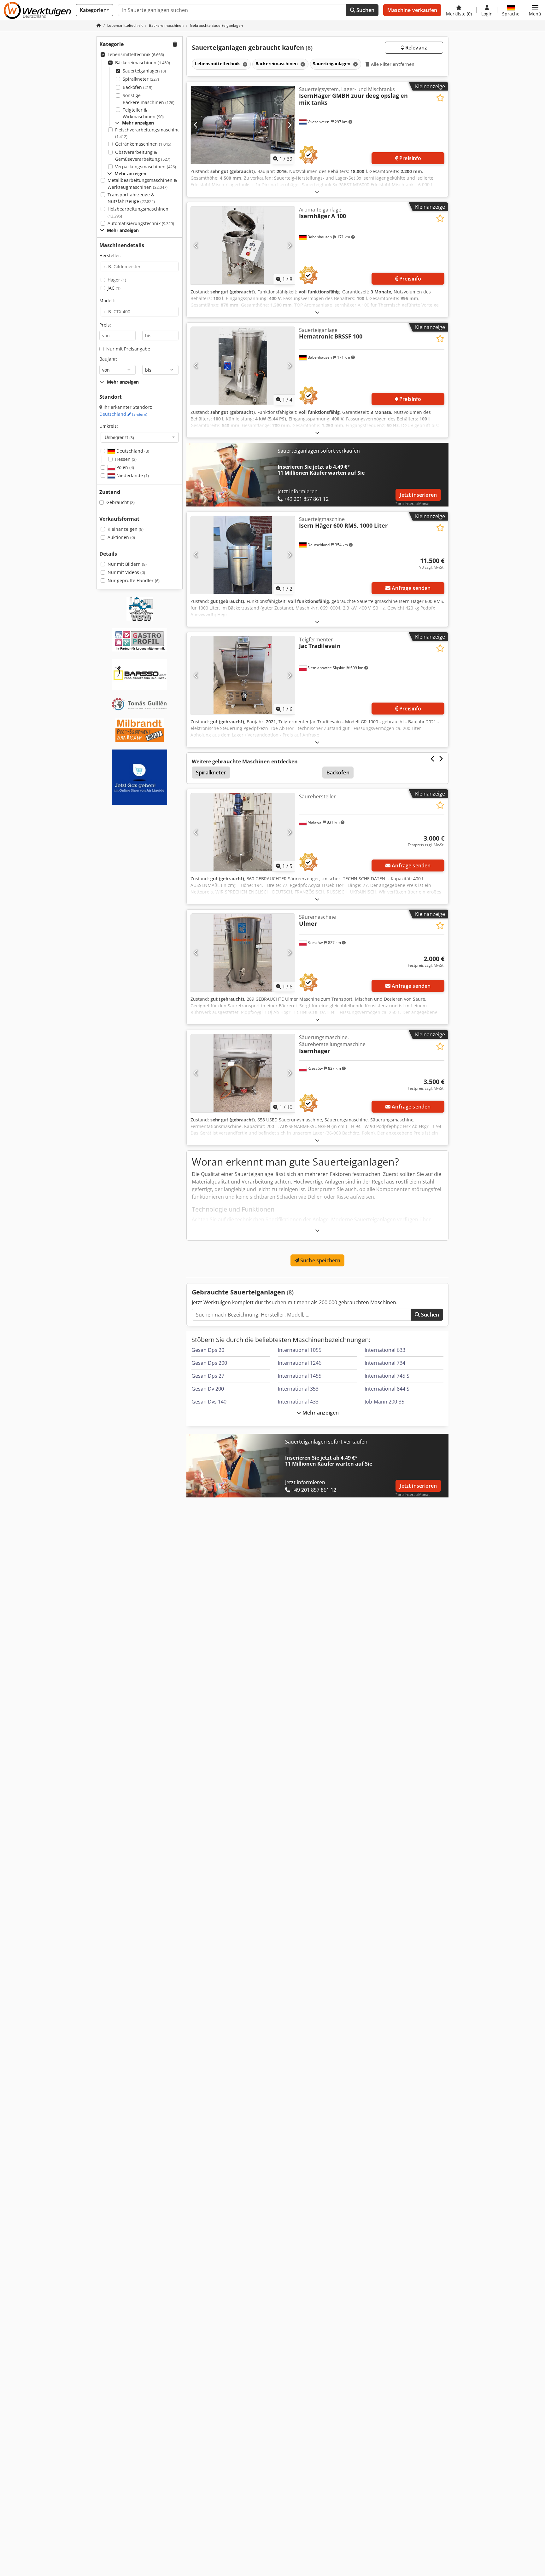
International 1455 (300, 1376)
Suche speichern (320, 1260)
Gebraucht (120, 502)
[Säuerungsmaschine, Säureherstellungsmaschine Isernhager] (243, 1073)
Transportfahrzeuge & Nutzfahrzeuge (131, 198)
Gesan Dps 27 (208, 1376)
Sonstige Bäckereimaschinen (149, 99)
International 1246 (300, 1363)
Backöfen (138, 87)
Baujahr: (108, 359)
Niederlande (132, 475)
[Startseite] (99, 25)
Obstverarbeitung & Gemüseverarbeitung (143, 156)
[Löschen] (244, 64)
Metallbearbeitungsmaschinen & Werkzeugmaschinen (142, 184)
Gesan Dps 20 (208, 1350)
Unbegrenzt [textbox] (119, 437)
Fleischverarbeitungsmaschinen (149, 133)
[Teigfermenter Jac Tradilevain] (243, 675)
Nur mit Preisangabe (128, 349)
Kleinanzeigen (126, 529)
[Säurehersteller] (243, 832)
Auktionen (121, 537)
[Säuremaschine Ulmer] (243, 953)
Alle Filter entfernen (392, 64)
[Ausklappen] (317, 192)
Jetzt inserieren (418, 495)
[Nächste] (289, 125)
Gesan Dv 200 (208, 1389)
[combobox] (140, 437)
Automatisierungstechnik (141, 223)
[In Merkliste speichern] (440, 98)
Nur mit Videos (126, 572)
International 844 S (387, 1389)
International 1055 (300, 1350)
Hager (117, 280)
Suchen (365, 10)
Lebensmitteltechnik (136, 54)
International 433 (298, 1402)
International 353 (298, 1389)
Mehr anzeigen (320, 1413)
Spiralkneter (141, 79)
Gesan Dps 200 (209, 1363)
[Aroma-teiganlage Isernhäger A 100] (243, 245)
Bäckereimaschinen (143, 63)
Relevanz (416, 48)
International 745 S (387, 1376)
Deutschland (123, 414)
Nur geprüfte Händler (134, 580)
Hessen (126, 459)
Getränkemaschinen (143, 144)
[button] (535, 10)
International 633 (385, 1350)
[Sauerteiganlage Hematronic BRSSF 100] (243, 366)
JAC (114, 288)
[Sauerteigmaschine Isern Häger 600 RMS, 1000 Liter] (243, 555)
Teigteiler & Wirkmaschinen (143, 113)
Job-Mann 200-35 (384, 1402)
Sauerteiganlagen (144, 71)
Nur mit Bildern (127, 564)
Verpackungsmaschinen (146, 167)
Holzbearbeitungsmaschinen (138, 212)
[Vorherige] (196, 125)
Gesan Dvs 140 (209, 1402)
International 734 (385, 1363)
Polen (125, 467)
